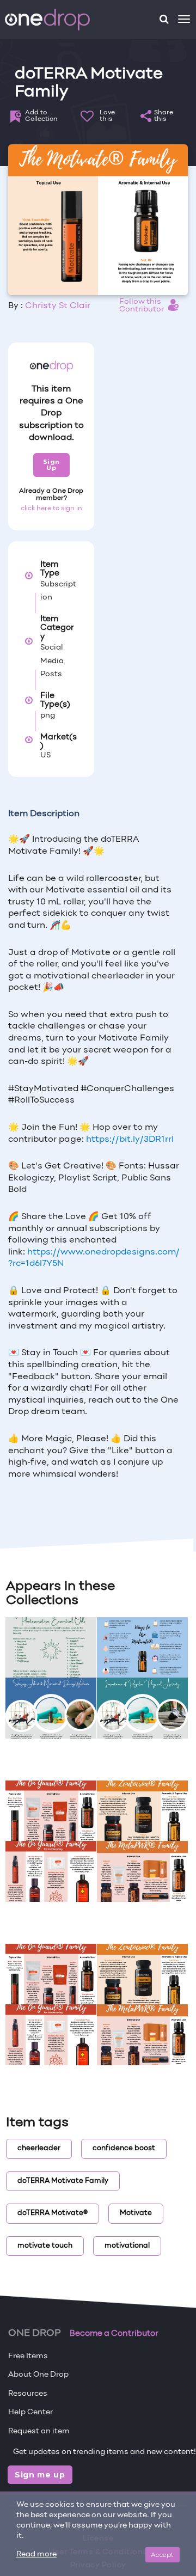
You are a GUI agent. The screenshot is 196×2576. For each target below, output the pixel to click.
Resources (28, 2394)
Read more (36, 2554)
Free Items (28, 2356)
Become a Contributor (114, 2334)
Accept (163, 2554)
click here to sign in (51, 509)
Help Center (30, 2412)
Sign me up (40, 2475)
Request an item (39, 2431)
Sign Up (51, 465)
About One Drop (38, 2375)
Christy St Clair (58, 306)
